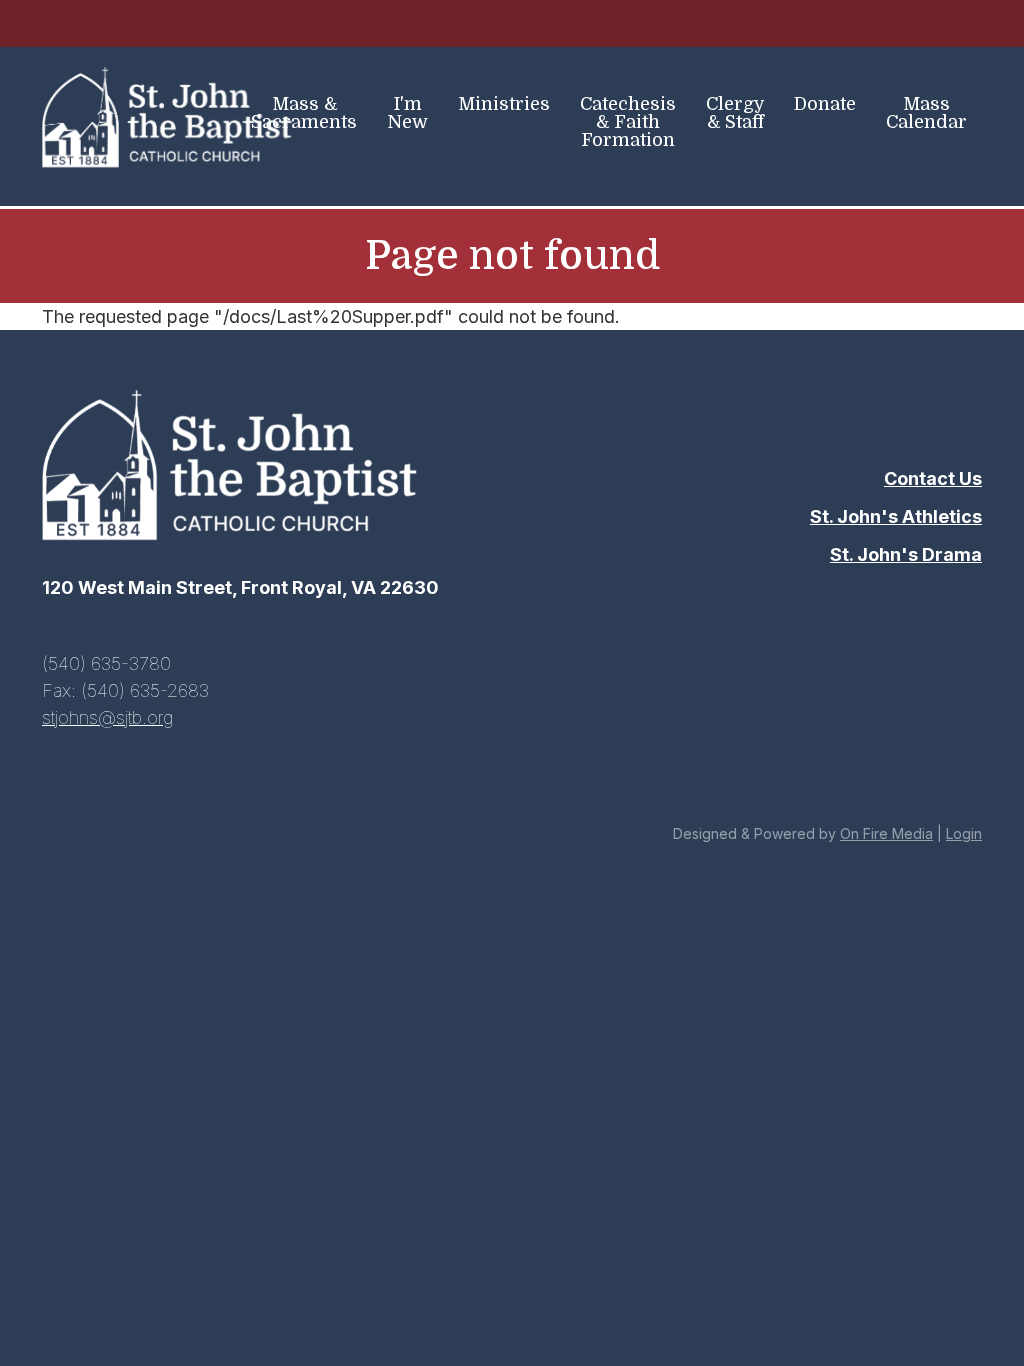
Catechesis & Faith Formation (628, 122)
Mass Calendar (926, 113)
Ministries (504, 104)
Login (964, 833)
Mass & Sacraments (304, 113)
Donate (825, 104)
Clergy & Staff (735, 113)
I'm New (407, 113)
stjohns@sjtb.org (107, 717)
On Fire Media (886, 833)
